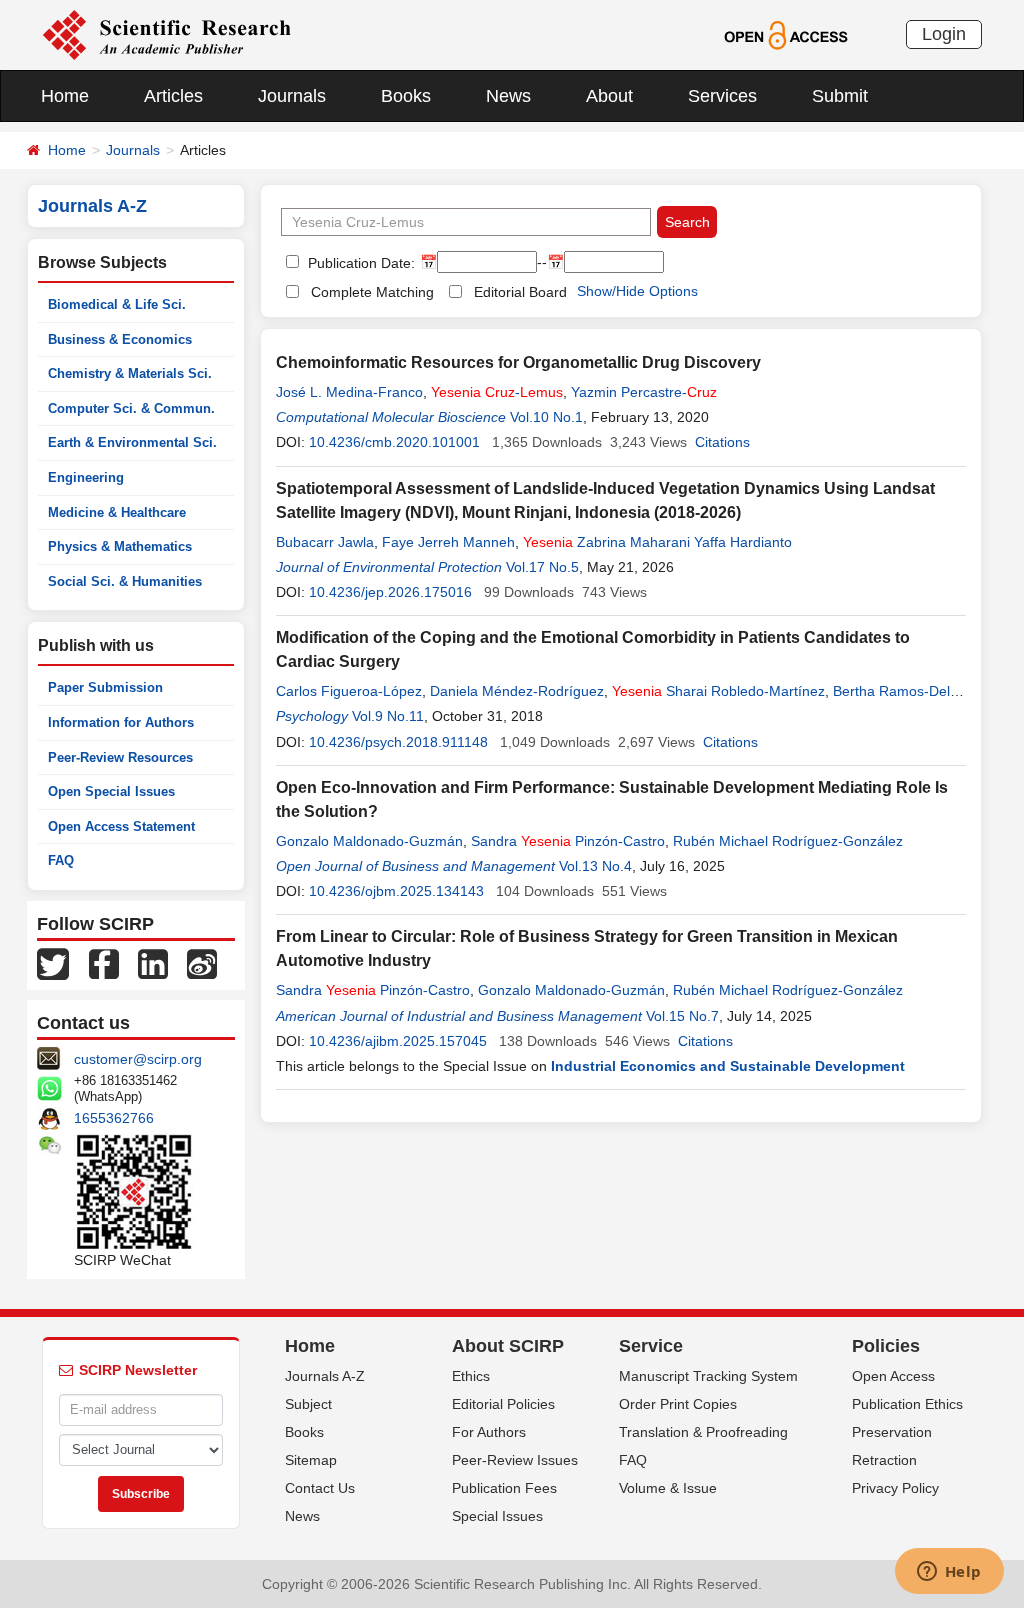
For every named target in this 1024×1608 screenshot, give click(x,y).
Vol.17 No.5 (542, 567)
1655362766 (114, 1118)
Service (651, 1346)
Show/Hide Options (637, 291)
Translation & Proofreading (703, 1432)
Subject (308, 1404)
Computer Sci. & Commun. (131, 408)
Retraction (884, 1460)
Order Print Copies (678, 1404)
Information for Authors (121, 722)
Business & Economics (120, 339)
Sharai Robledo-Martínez (718, 691)
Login (944, 34)
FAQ (61, 860)
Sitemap (311, 1460)
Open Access (893, 1376)
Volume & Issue (668, 1488)
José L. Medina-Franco (349, 392)
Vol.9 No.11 (388, 716)
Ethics (471, 1376)
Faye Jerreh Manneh (448, 542)
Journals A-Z (325, 1376)
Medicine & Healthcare (117, 512)
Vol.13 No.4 (595, 866)
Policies (886, 1346)
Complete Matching (372, 292)
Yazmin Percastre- (644, 392)
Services (722, 96)
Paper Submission (105, 687)
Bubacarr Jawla (325, 542)
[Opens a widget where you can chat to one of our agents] (949, 1573)
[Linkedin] (153, 963)
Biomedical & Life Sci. (117, 304)
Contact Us (320, 1488)
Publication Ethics (907, 1404)
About (609, 96)
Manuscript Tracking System (708, 1376)
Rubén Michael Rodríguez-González (788, 841)
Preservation (892, 1432)
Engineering (86, 477)
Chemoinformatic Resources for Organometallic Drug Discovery (518, 362)
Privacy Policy (895, 1488)
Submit (840, 96)
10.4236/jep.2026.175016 (390, 592)
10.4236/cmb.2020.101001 (394, 442)
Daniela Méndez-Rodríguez (517, 691)
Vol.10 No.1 (546, 417)
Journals (292, 96)
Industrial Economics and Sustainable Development (728, 1066)
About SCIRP (508, 1346)
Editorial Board (520, 292)
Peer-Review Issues (515, 1460)
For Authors (489, 1432)
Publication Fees (504, 1488)
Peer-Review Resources (120, 757)
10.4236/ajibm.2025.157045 (398, 1041)
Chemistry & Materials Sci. (130, 373)
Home (65, 96)
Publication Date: (359, 263)
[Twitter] (53, 963)
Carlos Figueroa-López (349, 691)
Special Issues (497, 1516)
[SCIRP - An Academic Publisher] (166, 34)
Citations (722, 442)
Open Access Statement (121, 826)
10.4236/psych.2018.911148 (398, 742)
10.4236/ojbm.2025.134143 (396, 891)
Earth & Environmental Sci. (132, 442)
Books (406, 96)
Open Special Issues (111, 791)
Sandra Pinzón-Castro (568, 841)
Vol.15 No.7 (682, 1016)
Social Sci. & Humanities (125, 581)
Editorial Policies (503, 1404)
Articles (173, 96)
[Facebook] (104, 963)
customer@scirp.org (138, 1059)
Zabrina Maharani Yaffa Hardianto (657, 542)
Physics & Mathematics (120, 546)
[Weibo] (202, 963)
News (508, 96)
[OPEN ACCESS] (785, 34)
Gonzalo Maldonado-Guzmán (369, 841)
